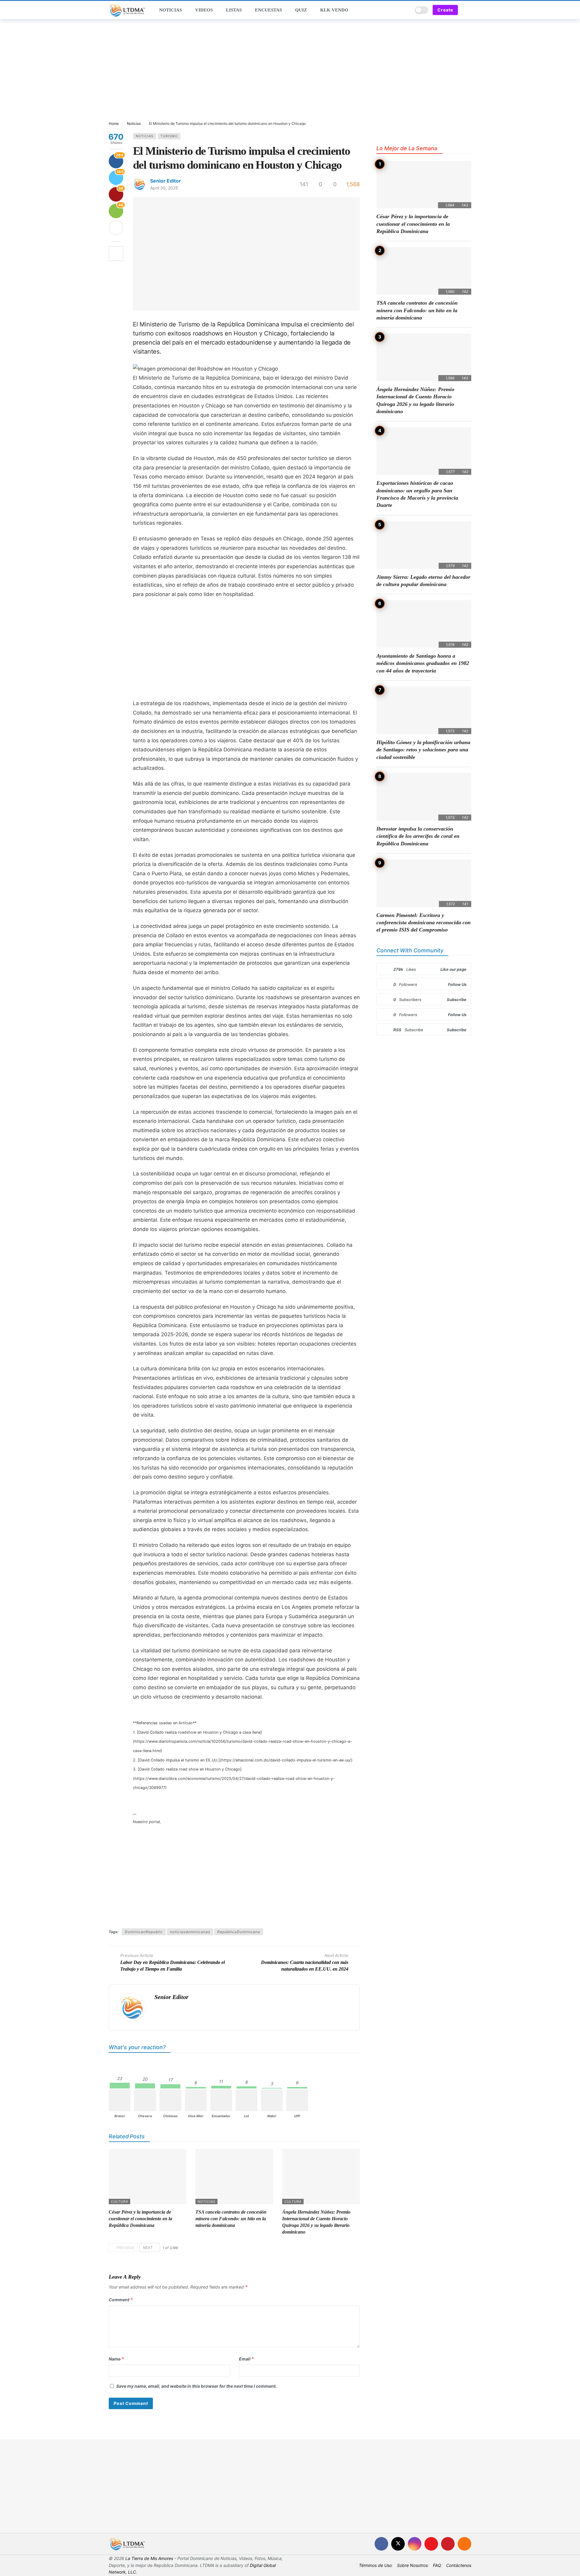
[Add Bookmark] (116, 254)
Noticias (145, 136)
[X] (398, 2544)
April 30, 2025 (164, 188)
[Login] (467, 10)
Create (445, 10)
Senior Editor (166, 181)
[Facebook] (381, 2544)
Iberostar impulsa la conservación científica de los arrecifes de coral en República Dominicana (418, 836)
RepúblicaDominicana (239, 1932)
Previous (125, 2248)
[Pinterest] (448, 2544)
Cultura (119, 2202)
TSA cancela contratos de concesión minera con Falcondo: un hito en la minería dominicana (231, 2219)
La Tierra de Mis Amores (149, 2558)
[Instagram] (415, 2544)
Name (117, 2359)
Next (148, 2248)
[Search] (406, 10)
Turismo (169, 136)
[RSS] (464, 2544)
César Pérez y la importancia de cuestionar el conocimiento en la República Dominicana (140, 2219)
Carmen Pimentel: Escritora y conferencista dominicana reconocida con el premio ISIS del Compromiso (424, 923)
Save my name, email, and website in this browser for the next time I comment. (197, 2386)
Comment (121, 2300)
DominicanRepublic (144, 1932)
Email (247, 2359)
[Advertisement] (290, 70)
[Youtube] (431, 2544)
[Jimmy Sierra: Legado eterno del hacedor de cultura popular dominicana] (424, 545)
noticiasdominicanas (190, 1932)
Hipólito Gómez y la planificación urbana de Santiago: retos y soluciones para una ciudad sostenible (423, 750)
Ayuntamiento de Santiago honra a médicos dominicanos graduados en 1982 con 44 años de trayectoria (423, 663)
